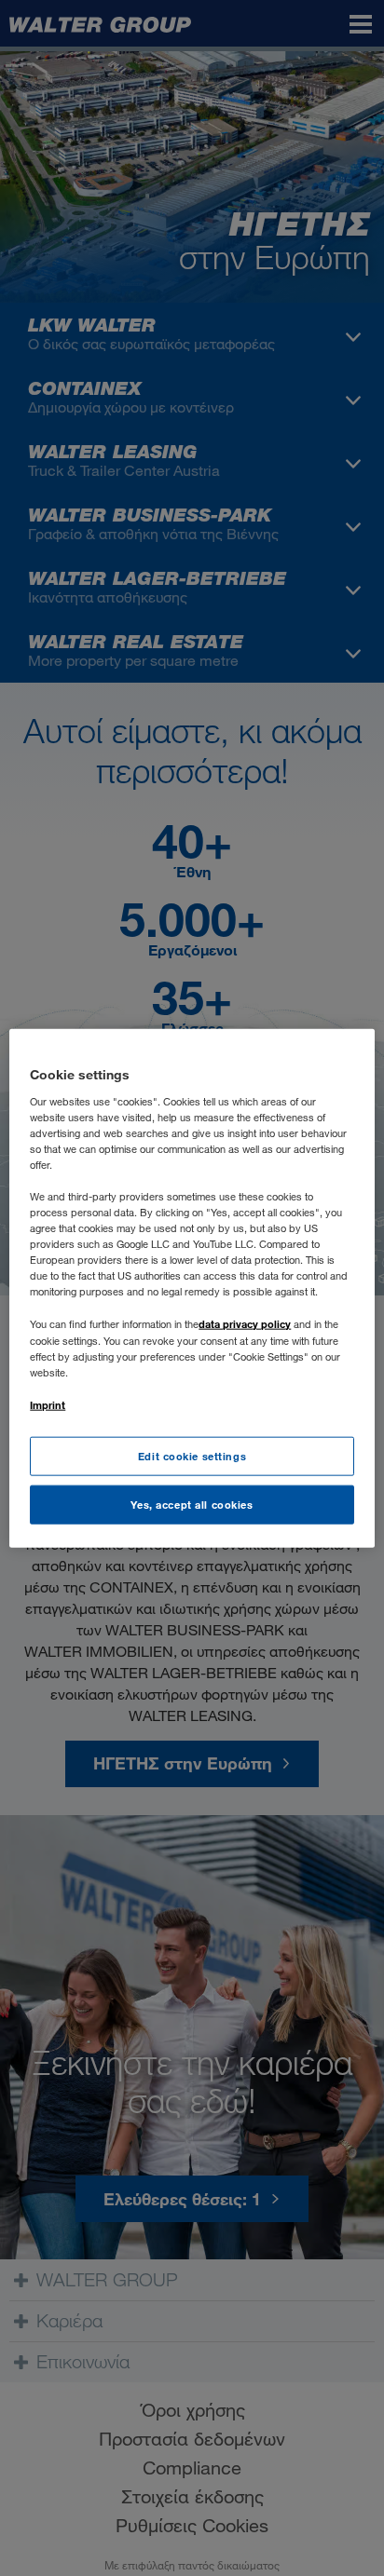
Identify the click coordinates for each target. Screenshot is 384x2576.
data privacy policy (245, 1324)
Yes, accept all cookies (192, 1504)
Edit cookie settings (192, 1456)
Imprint (48, 1404)
